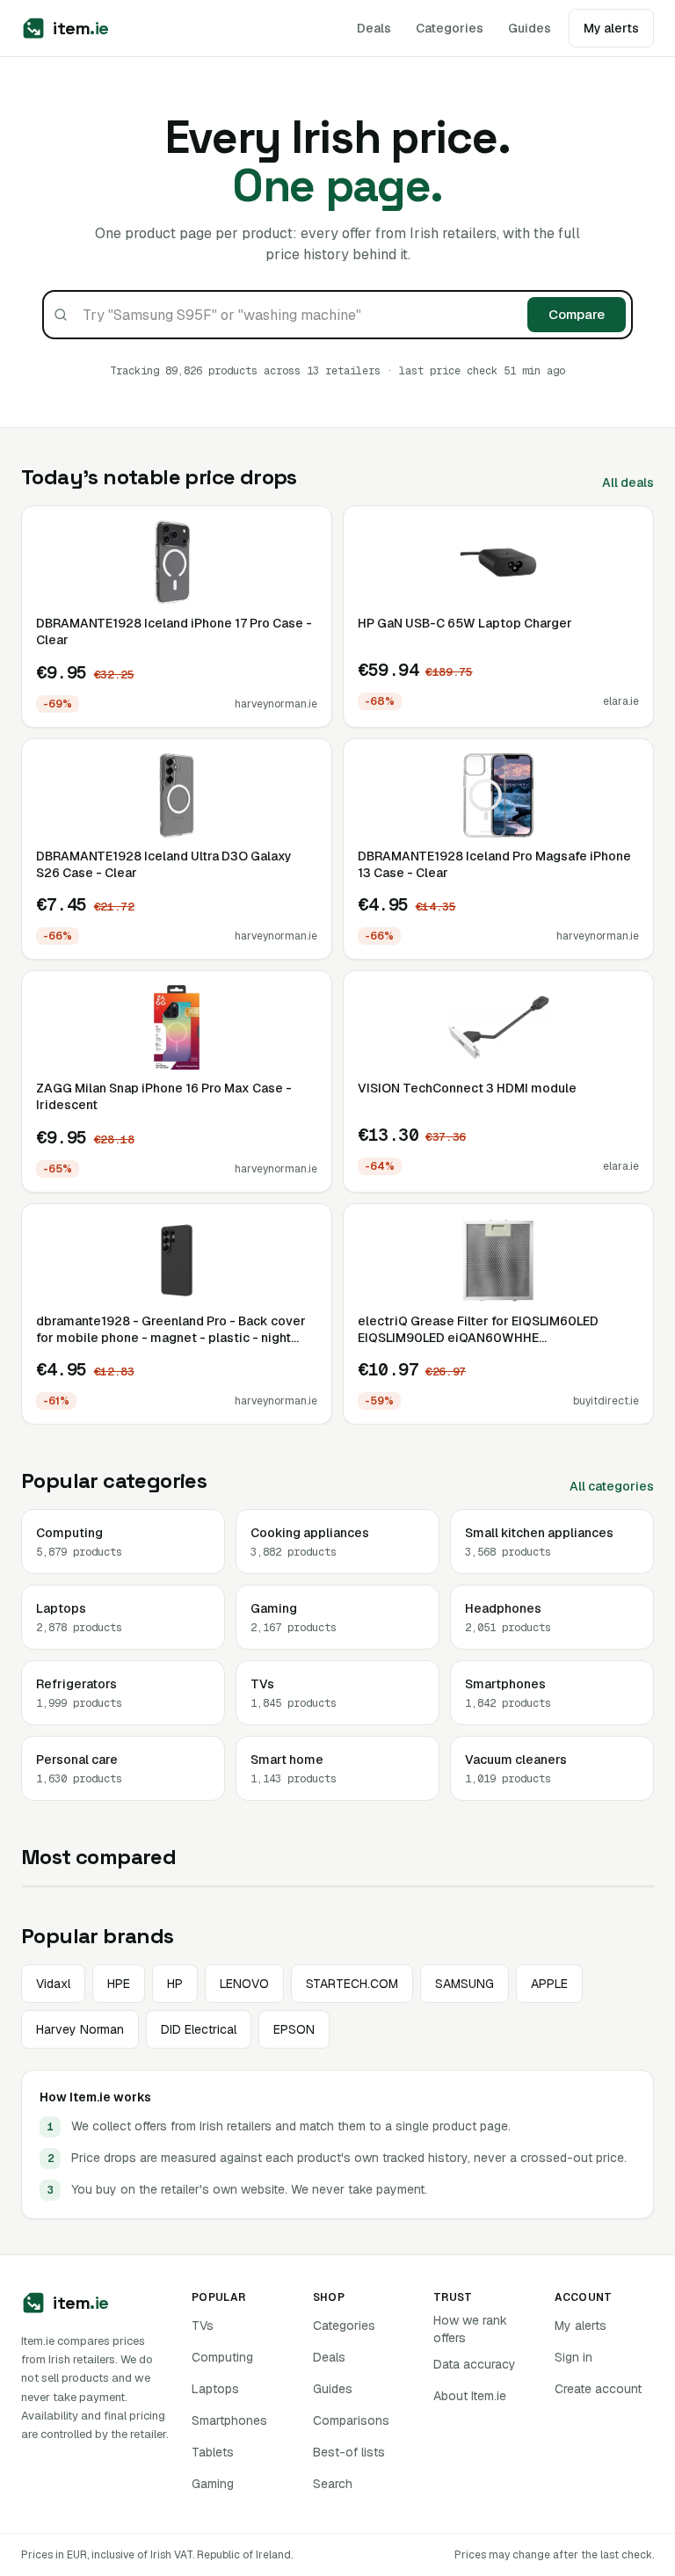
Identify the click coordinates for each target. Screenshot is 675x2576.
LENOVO (244, 1984)
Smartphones (229, 2420)
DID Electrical (199, 2029)
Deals (374, 28)
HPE (119, 1984)
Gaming (213, 2484)
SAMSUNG (465, 1984)
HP (175, 1984)
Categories (450, 28)
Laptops (215, 2389)
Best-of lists (349, 2452)
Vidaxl (53, 1984)
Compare (577, 314)
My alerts (581, 2326)
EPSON (294, 2029)
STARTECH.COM (352, 1984)
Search (333, 2484)
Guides (530, 28)
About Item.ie (470, 2396)
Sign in (573, 2357)
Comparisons (351, 2420)
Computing (222, 2357)
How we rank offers (470, 2329)
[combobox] (337, 315)
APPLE (549, 1984)
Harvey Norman (80, 2029)
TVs (203, 2326)
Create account (598, 2389)
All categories (612, 1486)
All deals (628, 483)
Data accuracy (475, 2364)
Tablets (213, 2452)
